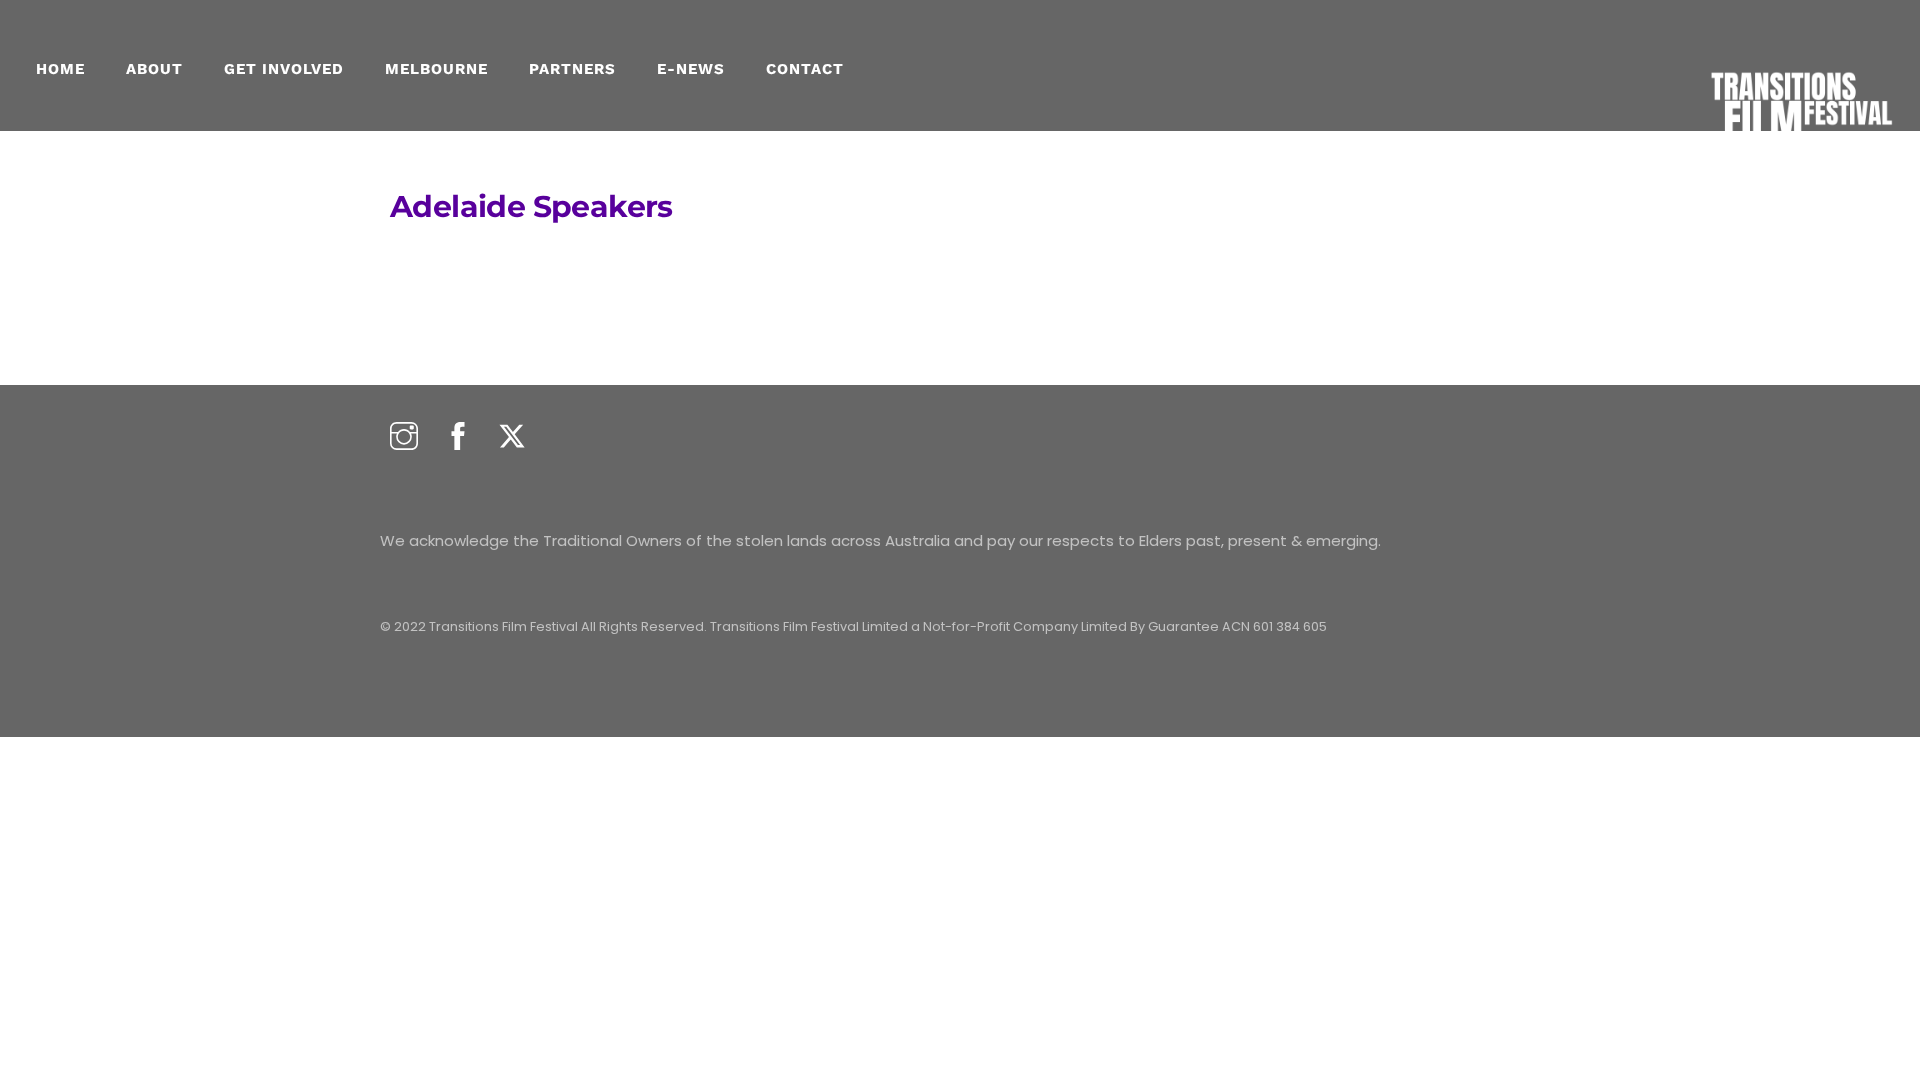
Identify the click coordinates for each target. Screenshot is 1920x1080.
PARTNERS (572, 69)
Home (60, 69)
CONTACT (805, 69)
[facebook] (458, 437)
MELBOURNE (436, 69)
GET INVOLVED (284, 69)
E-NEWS (691, 69)
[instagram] (404, 437)
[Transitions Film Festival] (1800, 150)
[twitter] (512, 437)
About (154, 69)
